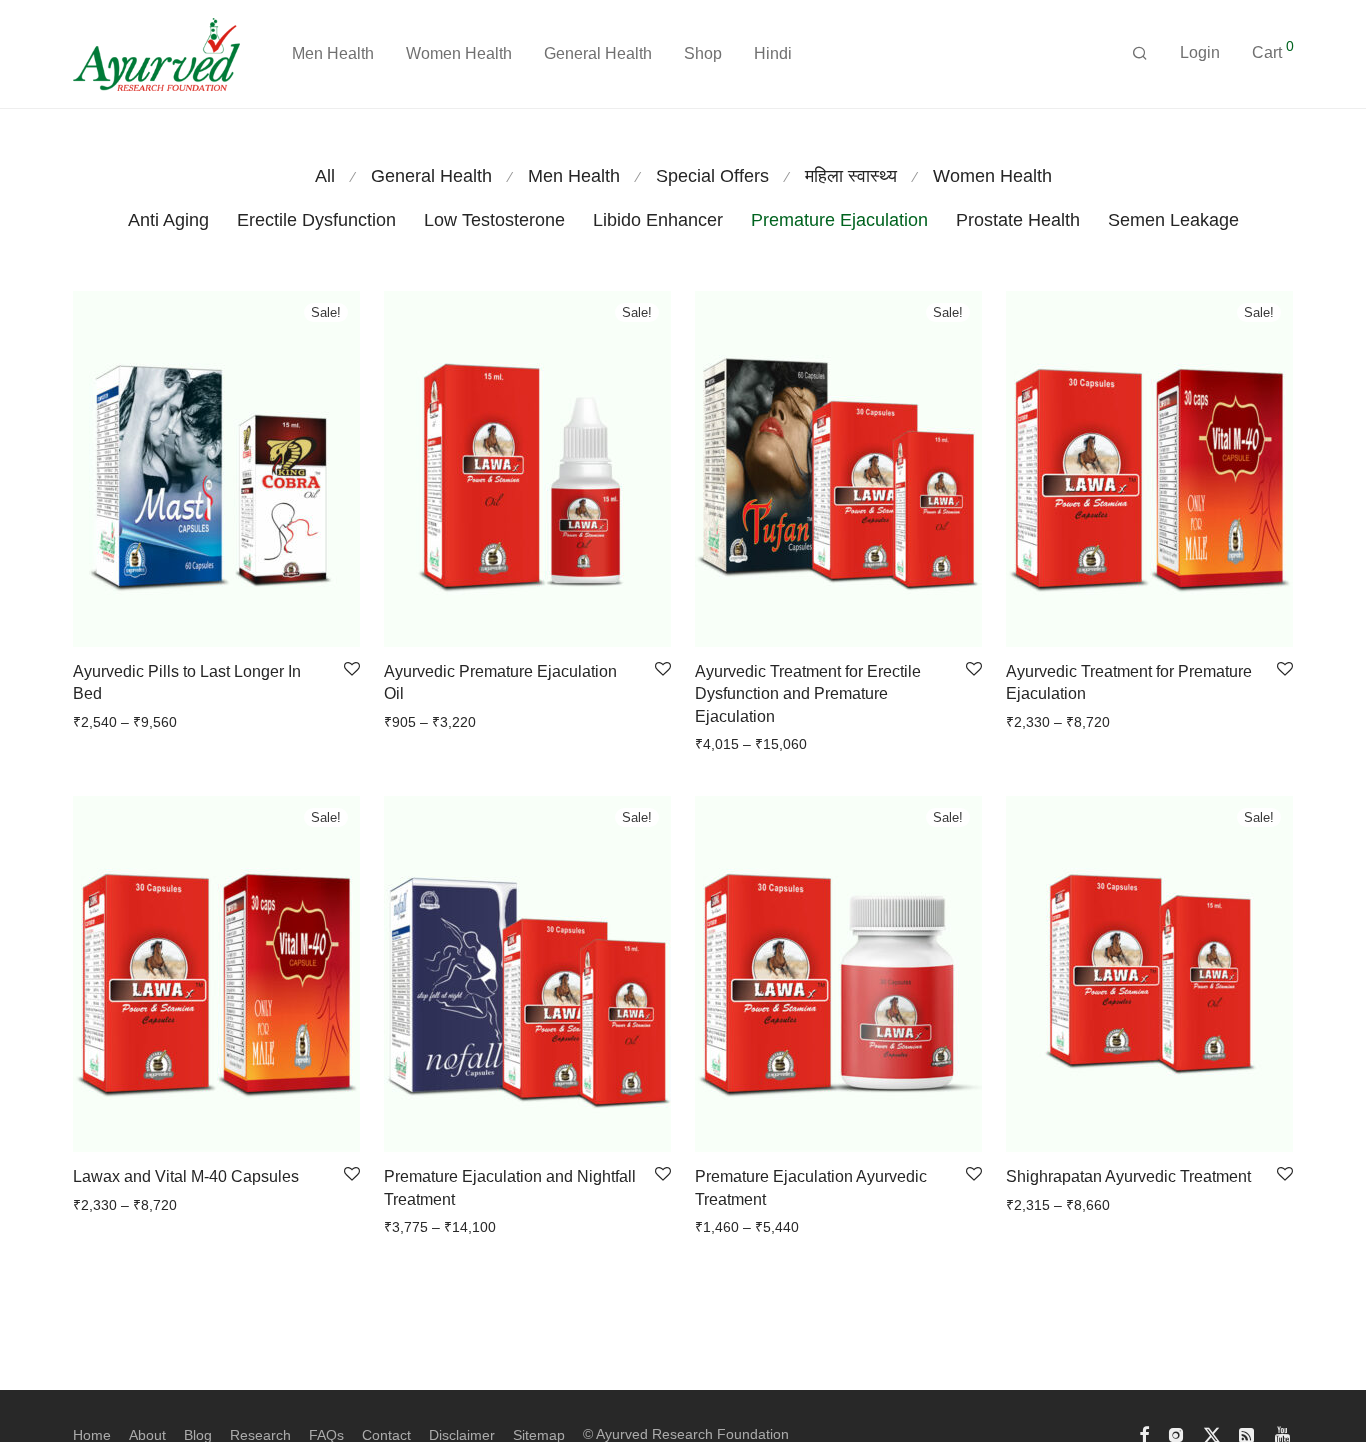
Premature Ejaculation (839, 220)
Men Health (333, 53)
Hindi (773, 53)
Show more (169, 722)
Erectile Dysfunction (316, 220)
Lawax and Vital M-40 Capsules (186, 1176)
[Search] (1140, 54)
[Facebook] (1144, 1434)
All (325, 176)
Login (1200, 52)
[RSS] (1248, 1434)
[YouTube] (1284, 1434)
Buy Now (95, 722)
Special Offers (712, 176)
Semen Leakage (1173, 220)
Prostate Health (1018, 220)
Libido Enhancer (658, 220)
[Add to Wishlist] (352, 670)
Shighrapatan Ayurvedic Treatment (1128, 1176)
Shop (703, 53)
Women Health (459, 53)
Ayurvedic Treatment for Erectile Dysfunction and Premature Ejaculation (808, 694)
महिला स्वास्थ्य (851, 176)
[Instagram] (1176, 1434)
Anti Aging (168, 220)
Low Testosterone (494, 220)
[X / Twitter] (1212, 1434)
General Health (598, 53)
